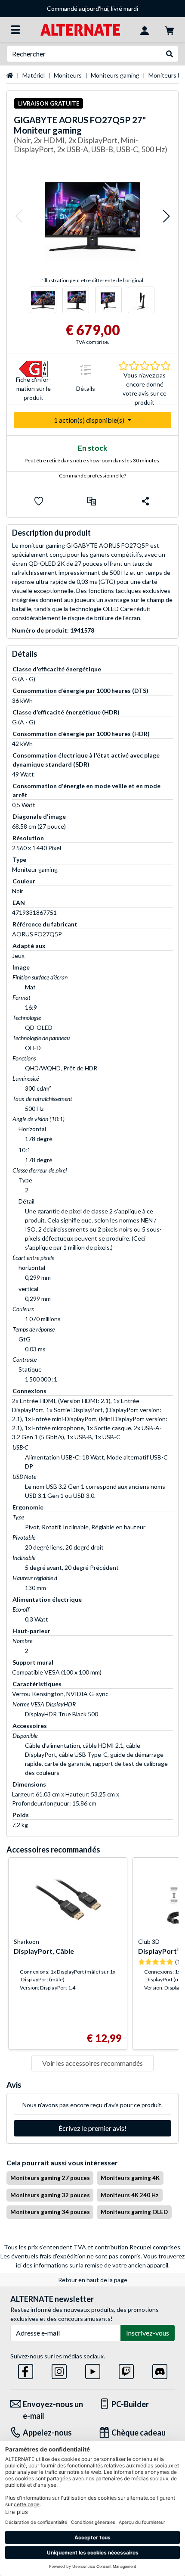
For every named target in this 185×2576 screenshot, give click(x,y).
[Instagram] (59, 2370)
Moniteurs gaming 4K (130, 2178)
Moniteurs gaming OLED (134, 2212)
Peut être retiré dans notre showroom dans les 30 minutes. (92, 460)
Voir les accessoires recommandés (92, 2063)
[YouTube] (93, 2370)
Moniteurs (68, 75)
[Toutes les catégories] (15, 30)
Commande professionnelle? (92, 476)
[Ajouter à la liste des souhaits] (39, 501)
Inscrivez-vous (148, 2333)
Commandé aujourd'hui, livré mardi (92, 8)
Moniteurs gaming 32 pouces (50, 2195)
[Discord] (160, 2370)
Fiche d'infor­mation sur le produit (33, 389)
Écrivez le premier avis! (92, 2128)
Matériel (34, 75)
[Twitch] (126, 2370)
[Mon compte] (145, 30)
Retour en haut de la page (93, 2280)
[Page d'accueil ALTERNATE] (80, 29)
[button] (18, 217)
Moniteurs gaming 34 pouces (50, 2212)
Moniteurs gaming (115, 75)
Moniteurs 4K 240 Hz (130, 2195)
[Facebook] (26, 2370)
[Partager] (145, 501)
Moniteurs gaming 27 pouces (50, 2178)
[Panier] (170, 30)
